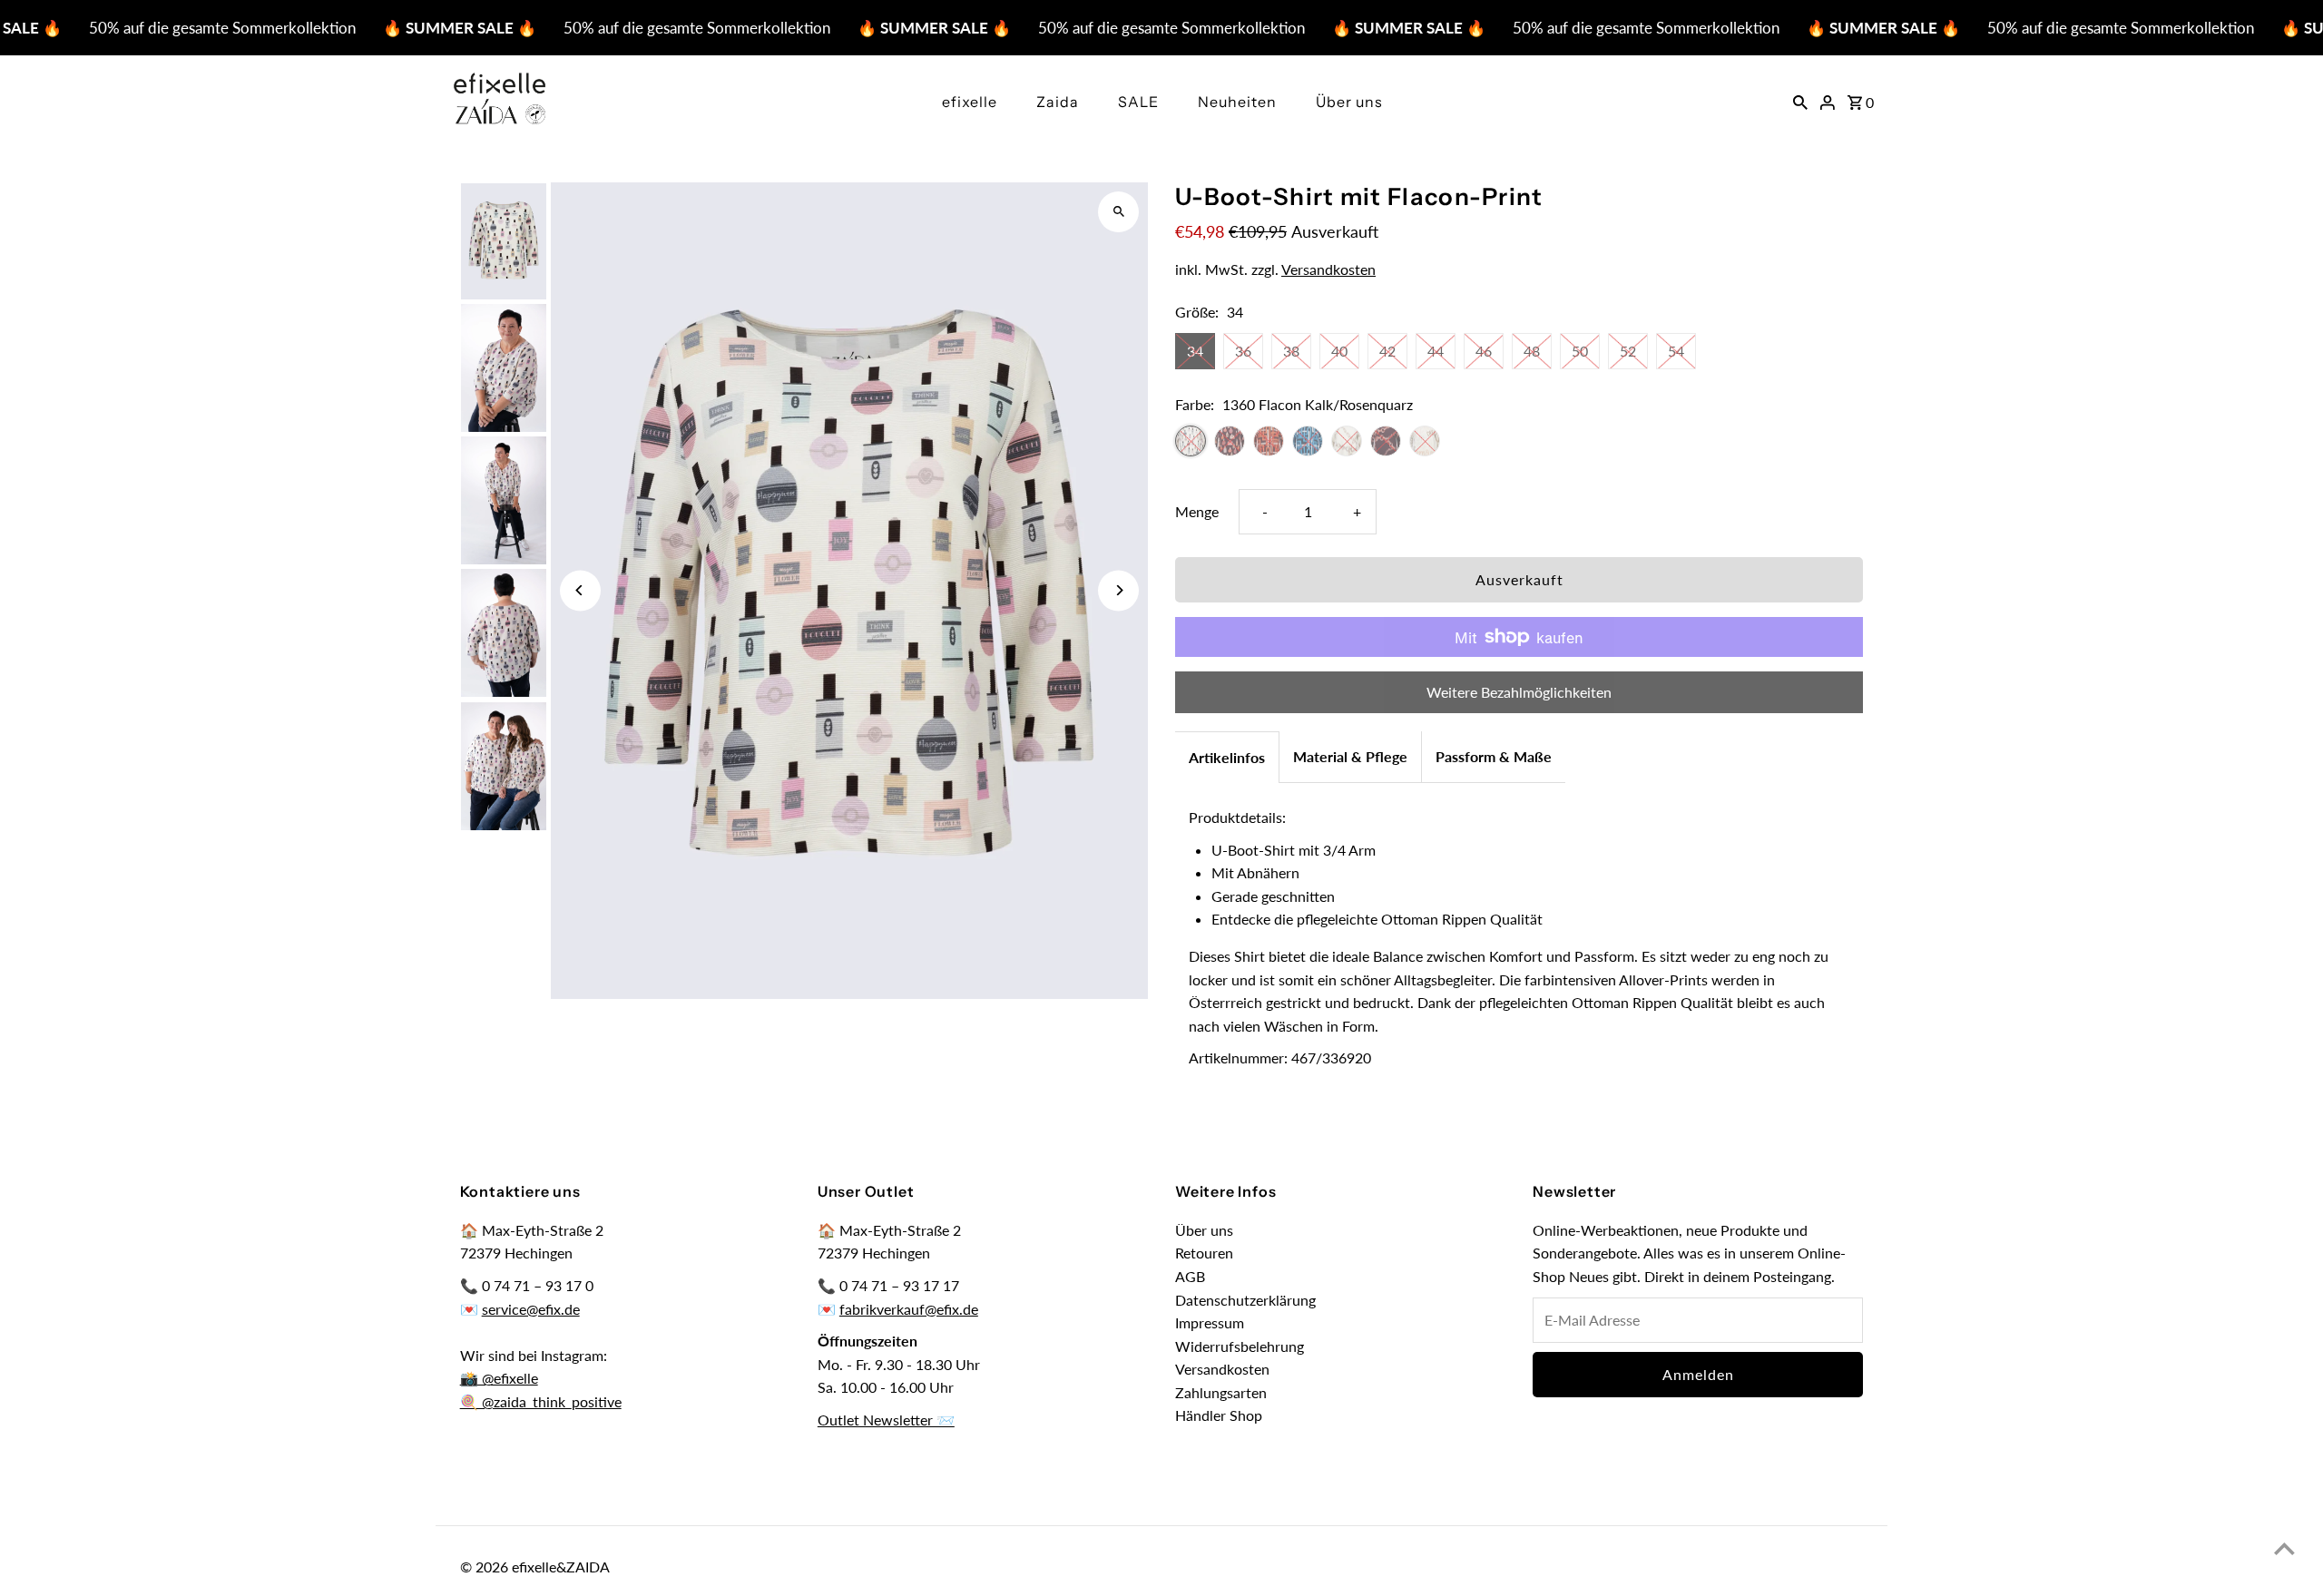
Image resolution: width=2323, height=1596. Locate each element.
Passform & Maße (1494, 756)
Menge (1197, 511)
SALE (1138, 102)
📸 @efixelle (499, 1378)
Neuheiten (1237, 102)
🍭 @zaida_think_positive (541, 1401)
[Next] (1118, 590)
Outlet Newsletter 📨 (886, 1420)
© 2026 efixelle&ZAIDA (535, 1567)
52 (1628, 351)
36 (1243, 351)
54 (1676, 351)
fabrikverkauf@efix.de (909, 1309)
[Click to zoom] (1118, 212)
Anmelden (1698, 1374)
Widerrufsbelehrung (1240, 1346)
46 (1484, 351)
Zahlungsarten (1221, 1392)
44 (1436, 351)
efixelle (970, 102)
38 (1291, 351)
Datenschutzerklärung (1245, 1300)
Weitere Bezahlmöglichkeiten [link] (1519, 692)
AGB (1190, 1276)
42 (1387, 351)
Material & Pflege (1350, 756)
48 (1532, 351)
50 (1580, 351)
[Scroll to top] (2284, 1548)
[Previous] (580, 590)
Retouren (1204, 1253)
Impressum (1210, 1322)
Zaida (1058, 102)
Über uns (1349, 102)
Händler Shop (1219, 1415)
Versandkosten (1328, 269)
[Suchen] (1800, 101)
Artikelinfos (1227, 757)
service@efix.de (531, 1309)
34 (1195, 351)
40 (1339, 351)
